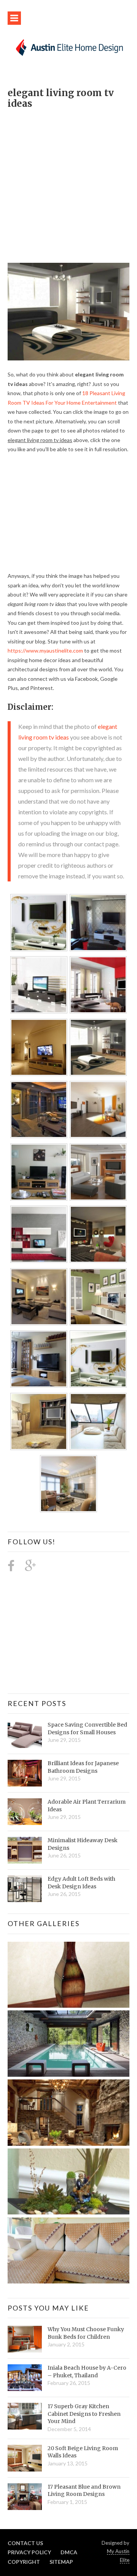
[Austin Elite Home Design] (68, 47)
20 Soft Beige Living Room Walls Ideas (83, 2452)
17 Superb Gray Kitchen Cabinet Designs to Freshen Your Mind (84, 2414)
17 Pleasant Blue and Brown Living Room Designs (84, 2491)
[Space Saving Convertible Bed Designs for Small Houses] (25, 1735)
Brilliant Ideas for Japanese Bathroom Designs (83, 1767)
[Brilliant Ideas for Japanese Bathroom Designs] (25, 1773)
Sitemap (61, 2562)
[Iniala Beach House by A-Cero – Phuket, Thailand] (25, 2378)
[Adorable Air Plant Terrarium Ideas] (25, 1812)
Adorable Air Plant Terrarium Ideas (87, 1806)
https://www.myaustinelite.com (45, 650)
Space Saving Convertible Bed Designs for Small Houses (87, 1729)
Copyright (24, 2562)
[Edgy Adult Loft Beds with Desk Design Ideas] (25, 1889)
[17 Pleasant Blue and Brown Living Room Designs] (25, 2497)
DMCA (69, 2552)
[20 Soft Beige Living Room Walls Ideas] (25, 2458)
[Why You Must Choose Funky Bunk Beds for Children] (25, 2339)
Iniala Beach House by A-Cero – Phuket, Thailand (87, 2372)
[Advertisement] (68, 182)
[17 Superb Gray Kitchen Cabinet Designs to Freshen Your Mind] (25, 2416)
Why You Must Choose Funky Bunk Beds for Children (86, 2333)
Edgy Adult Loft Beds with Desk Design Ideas (81, 1883)
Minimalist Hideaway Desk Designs (83, 1844)
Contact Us (25, 2543)
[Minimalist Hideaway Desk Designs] (25, 1850)
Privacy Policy (29, 2552)
